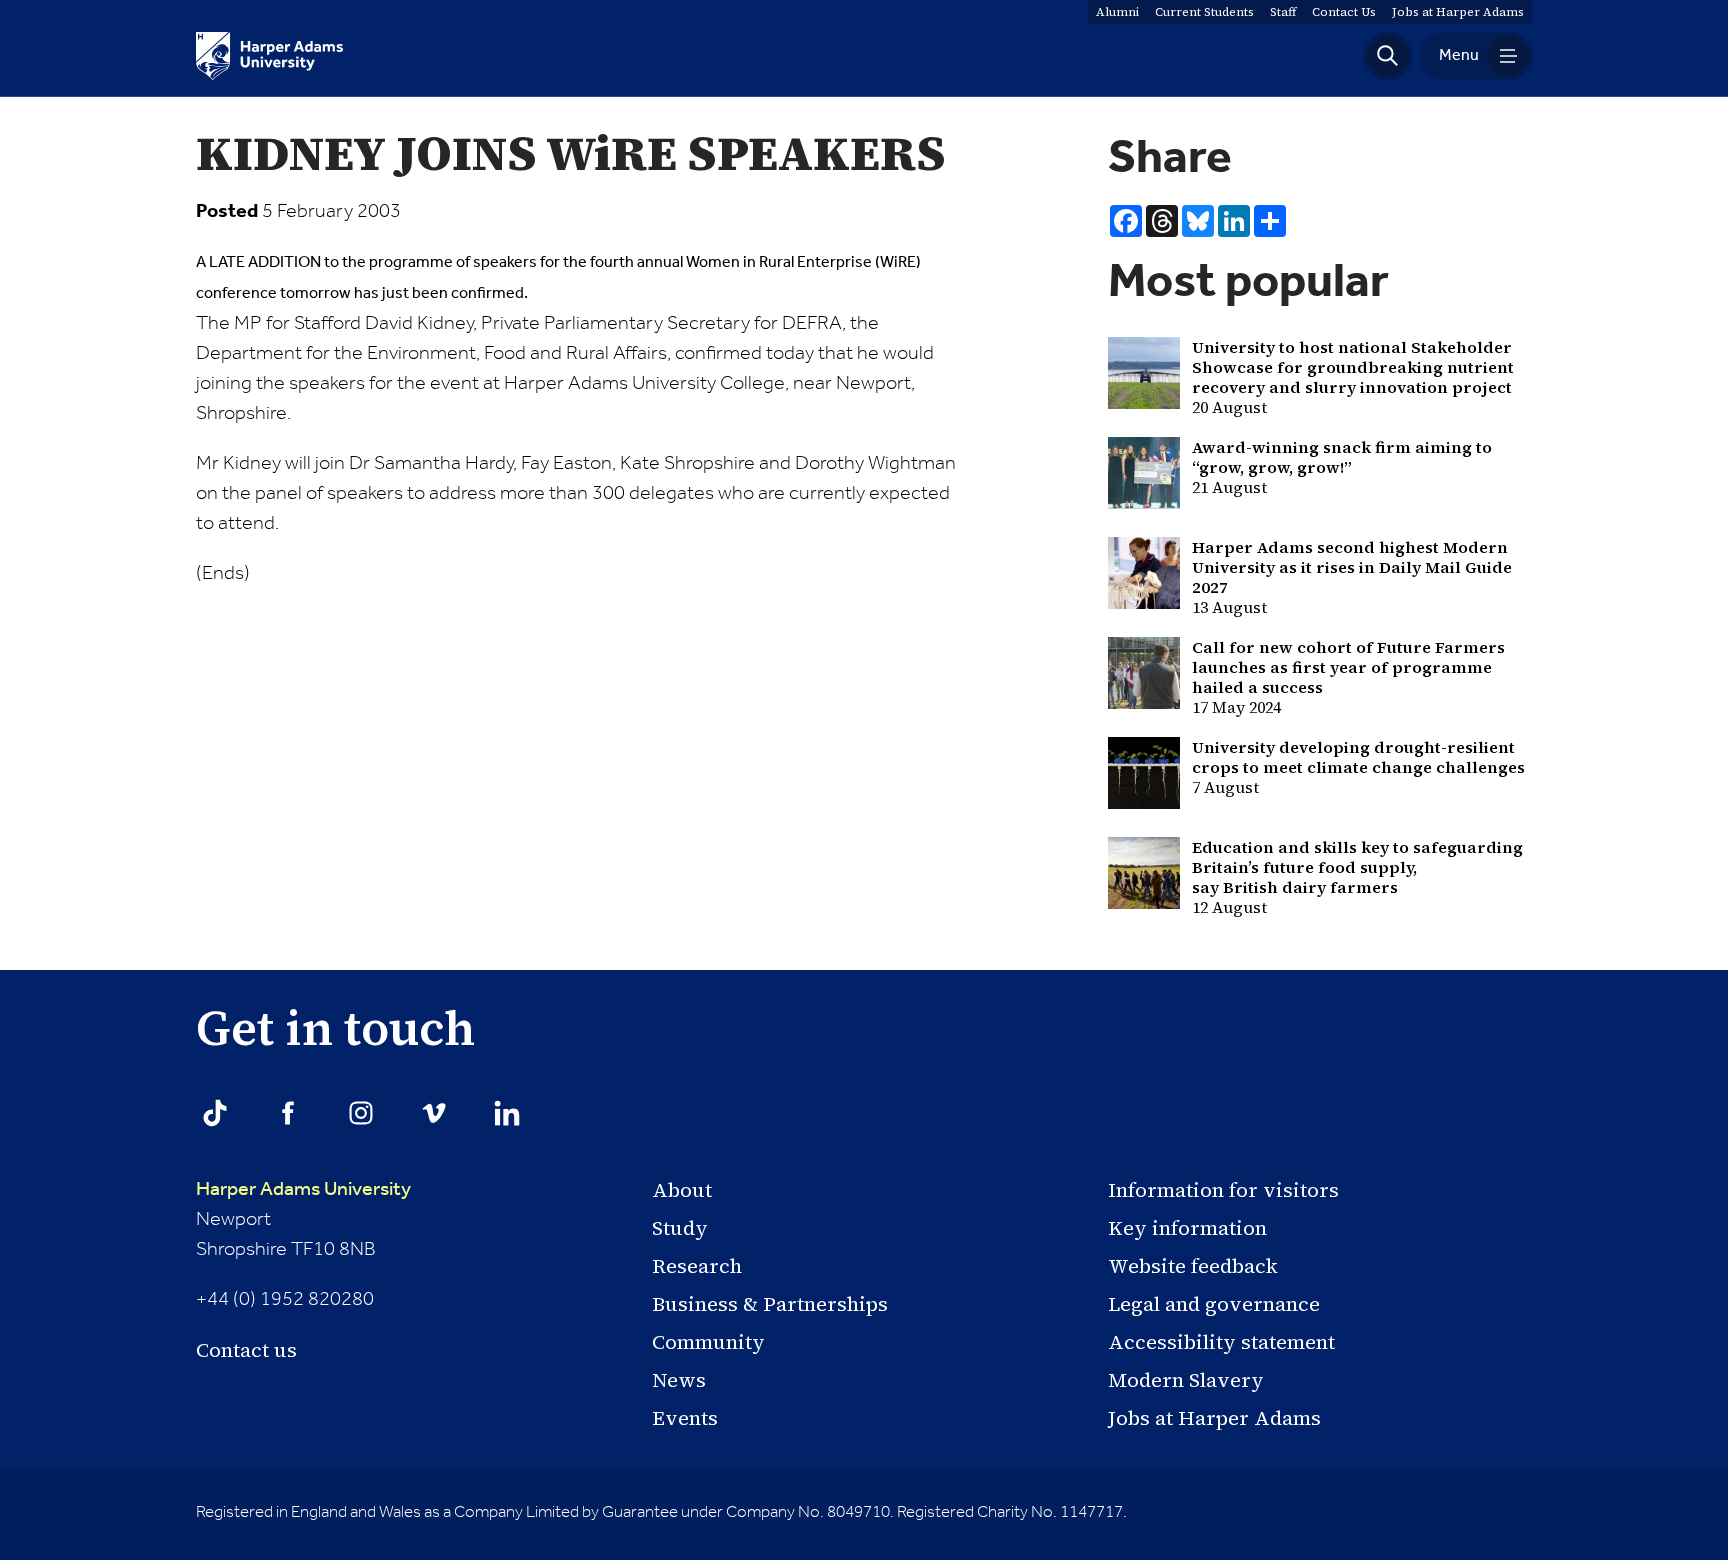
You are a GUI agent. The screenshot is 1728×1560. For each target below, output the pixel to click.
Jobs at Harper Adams (1214, 1418)
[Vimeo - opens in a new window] (434, 1113)
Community (708, 1342)
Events (685, 1418)
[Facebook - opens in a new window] (288, 1113)
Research (697, 1266)
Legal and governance (1214, 1304)
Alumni (1117, 12)
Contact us (246, 1350)
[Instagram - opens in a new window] (361, 1113)
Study (680, 1228)
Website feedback (1193, 1266)
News (679, 1380)
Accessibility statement (1221, 1342)
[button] (1388, 56)
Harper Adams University (303, 1190)
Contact (1344, 12)
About (682, 1190)
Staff (1283, 12)
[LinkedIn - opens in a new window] (507, 1113)
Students (1204, 12)
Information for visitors (1223, 1190)
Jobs (1458, 12)
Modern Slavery (1186, 1380)
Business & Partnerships (770, 1304)
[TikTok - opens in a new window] (215, 1113)
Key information (1187, 1228)
